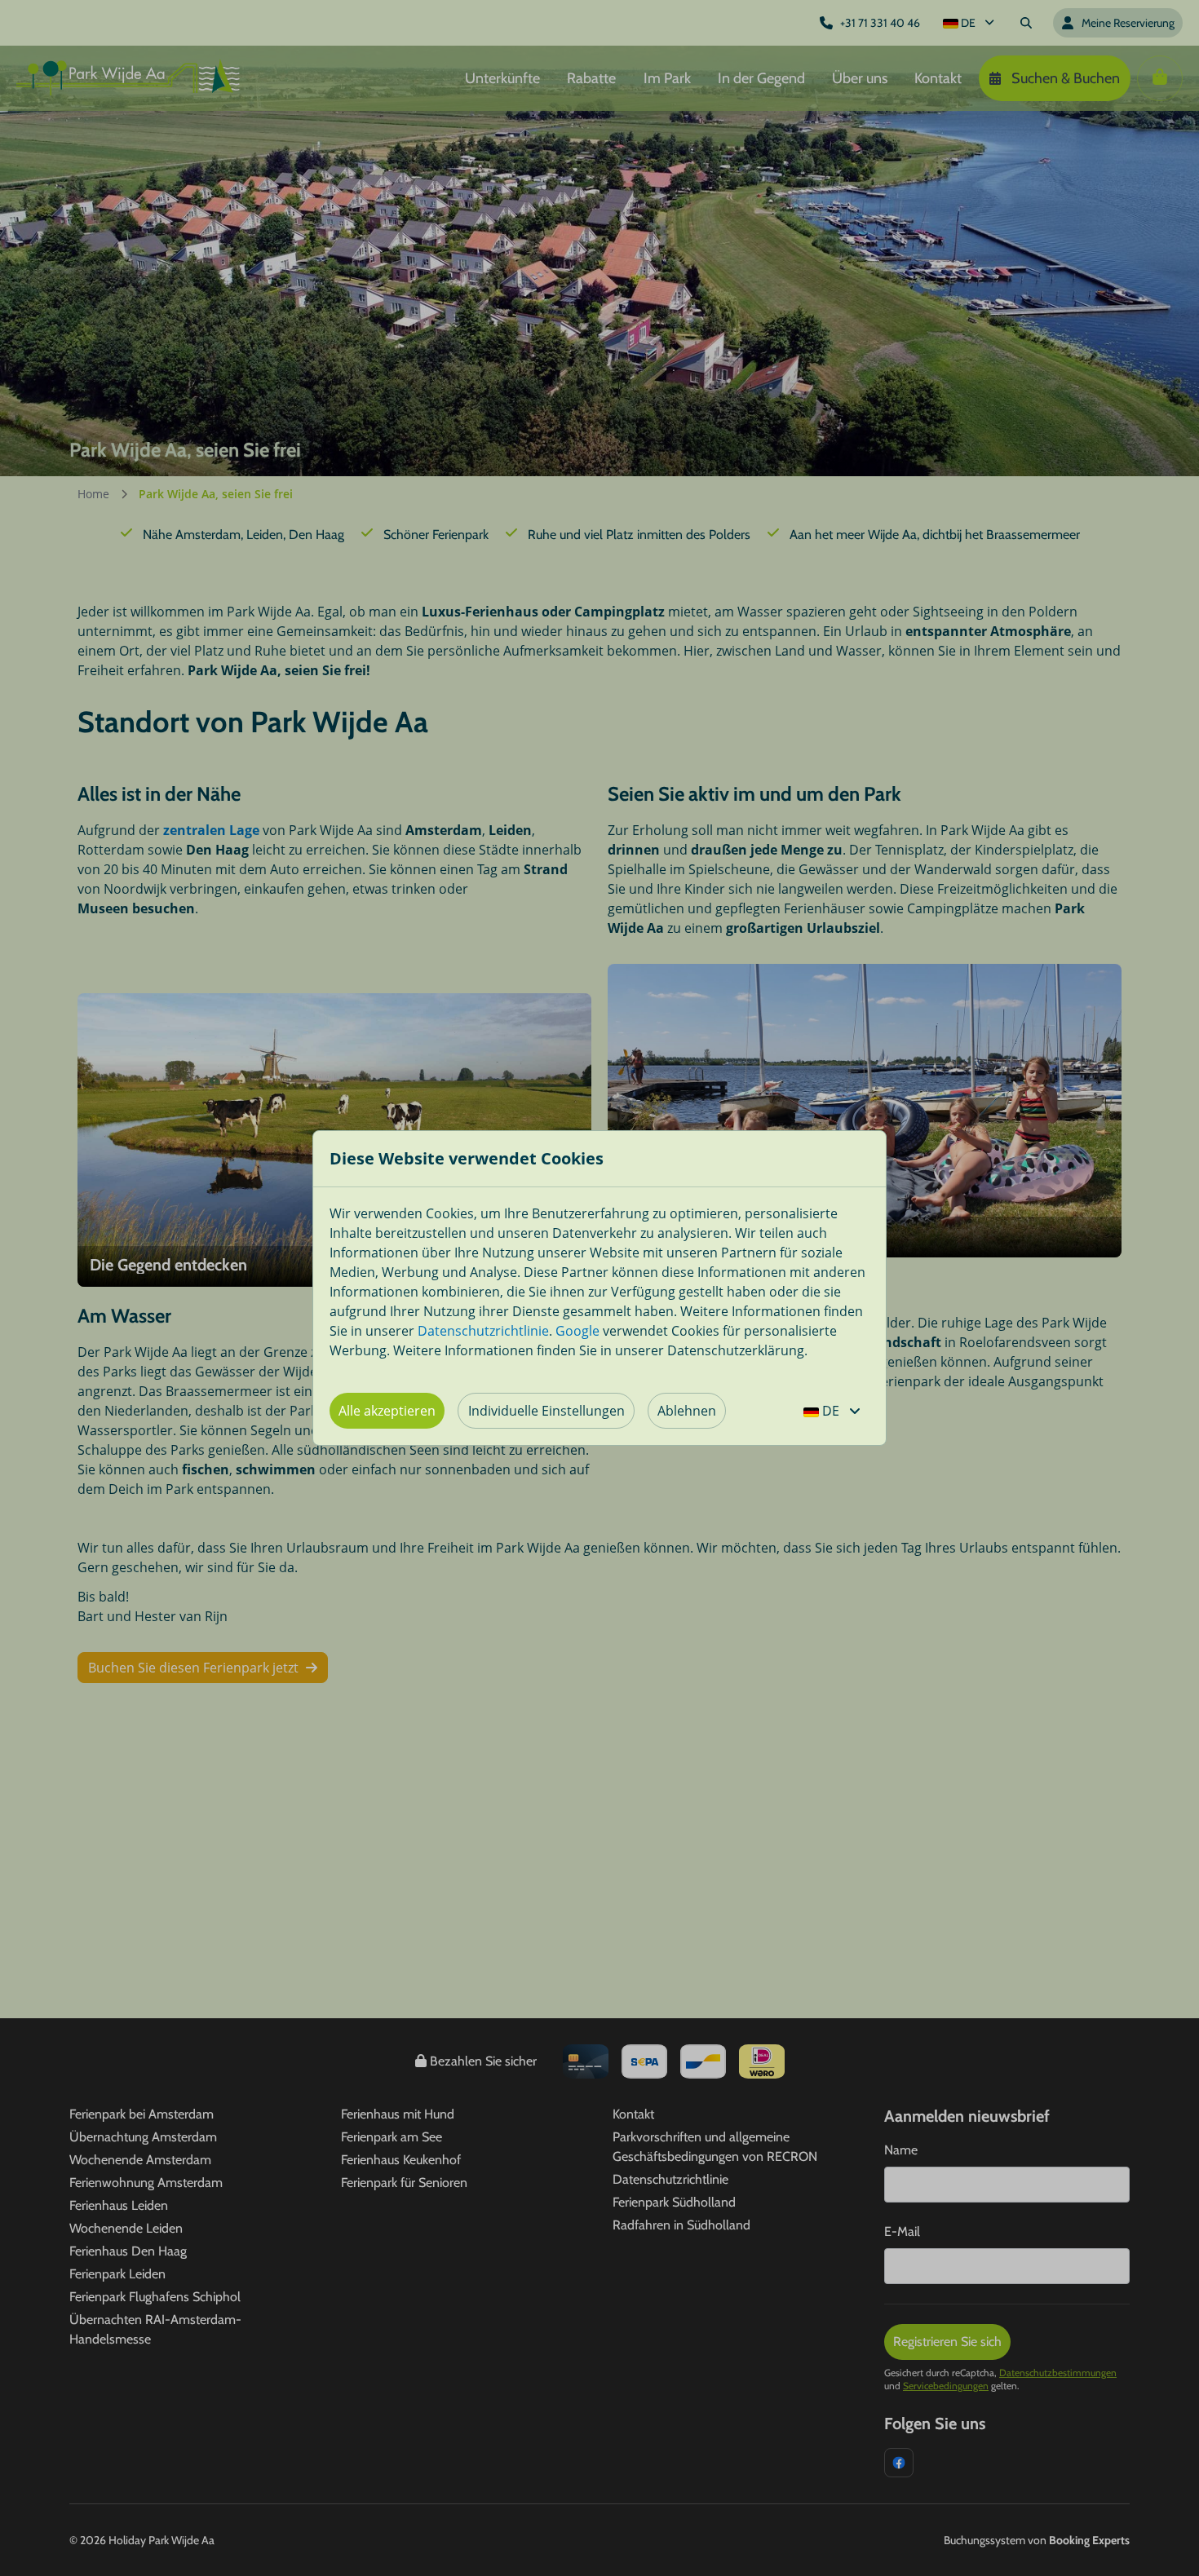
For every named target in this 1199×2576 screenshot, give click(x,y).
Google (577, 1331)
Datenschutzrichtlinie (483, 1331)
